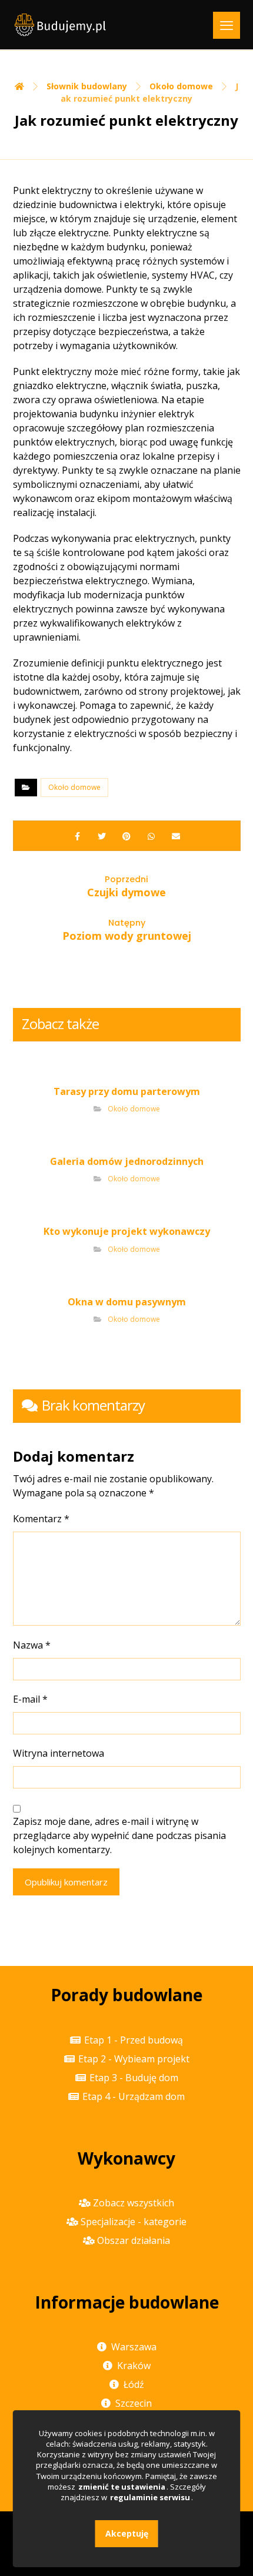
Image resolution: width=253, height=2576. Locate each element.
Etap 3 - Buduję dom (134, 2078)
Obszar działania (134, 2240)
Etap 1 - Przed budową (134, 2040)
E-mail (30, 1699)
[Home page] (19, 86)
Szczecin (134, 2403)
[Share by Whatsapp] (151, 836)
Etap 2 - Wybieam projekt (134, 2059)
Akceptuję (127, 2533)
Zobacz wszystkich (134, 2203)
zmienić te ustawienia (122, 2487)
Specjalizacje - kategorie (134, 2222)
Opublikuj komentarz (66, 1882)
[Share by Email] (176, 836)
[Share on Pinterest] (126, 836)
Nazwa (32, 1645)
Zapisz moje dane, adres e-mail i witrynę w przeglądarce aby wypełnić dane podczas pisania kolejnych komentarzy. (119, 1835)
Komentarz (41, 1519)
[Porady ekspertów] (60, 25)
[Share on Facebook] (77, 836)
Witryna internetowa (59, 1753)
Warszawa (134, 2347)
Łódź (134, 2384)
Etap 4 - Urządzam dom (134, 2096)
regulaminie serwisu (150, 2497)
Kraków (134, 2366)
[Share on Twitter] (102, 836)
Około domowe (74, 787)
